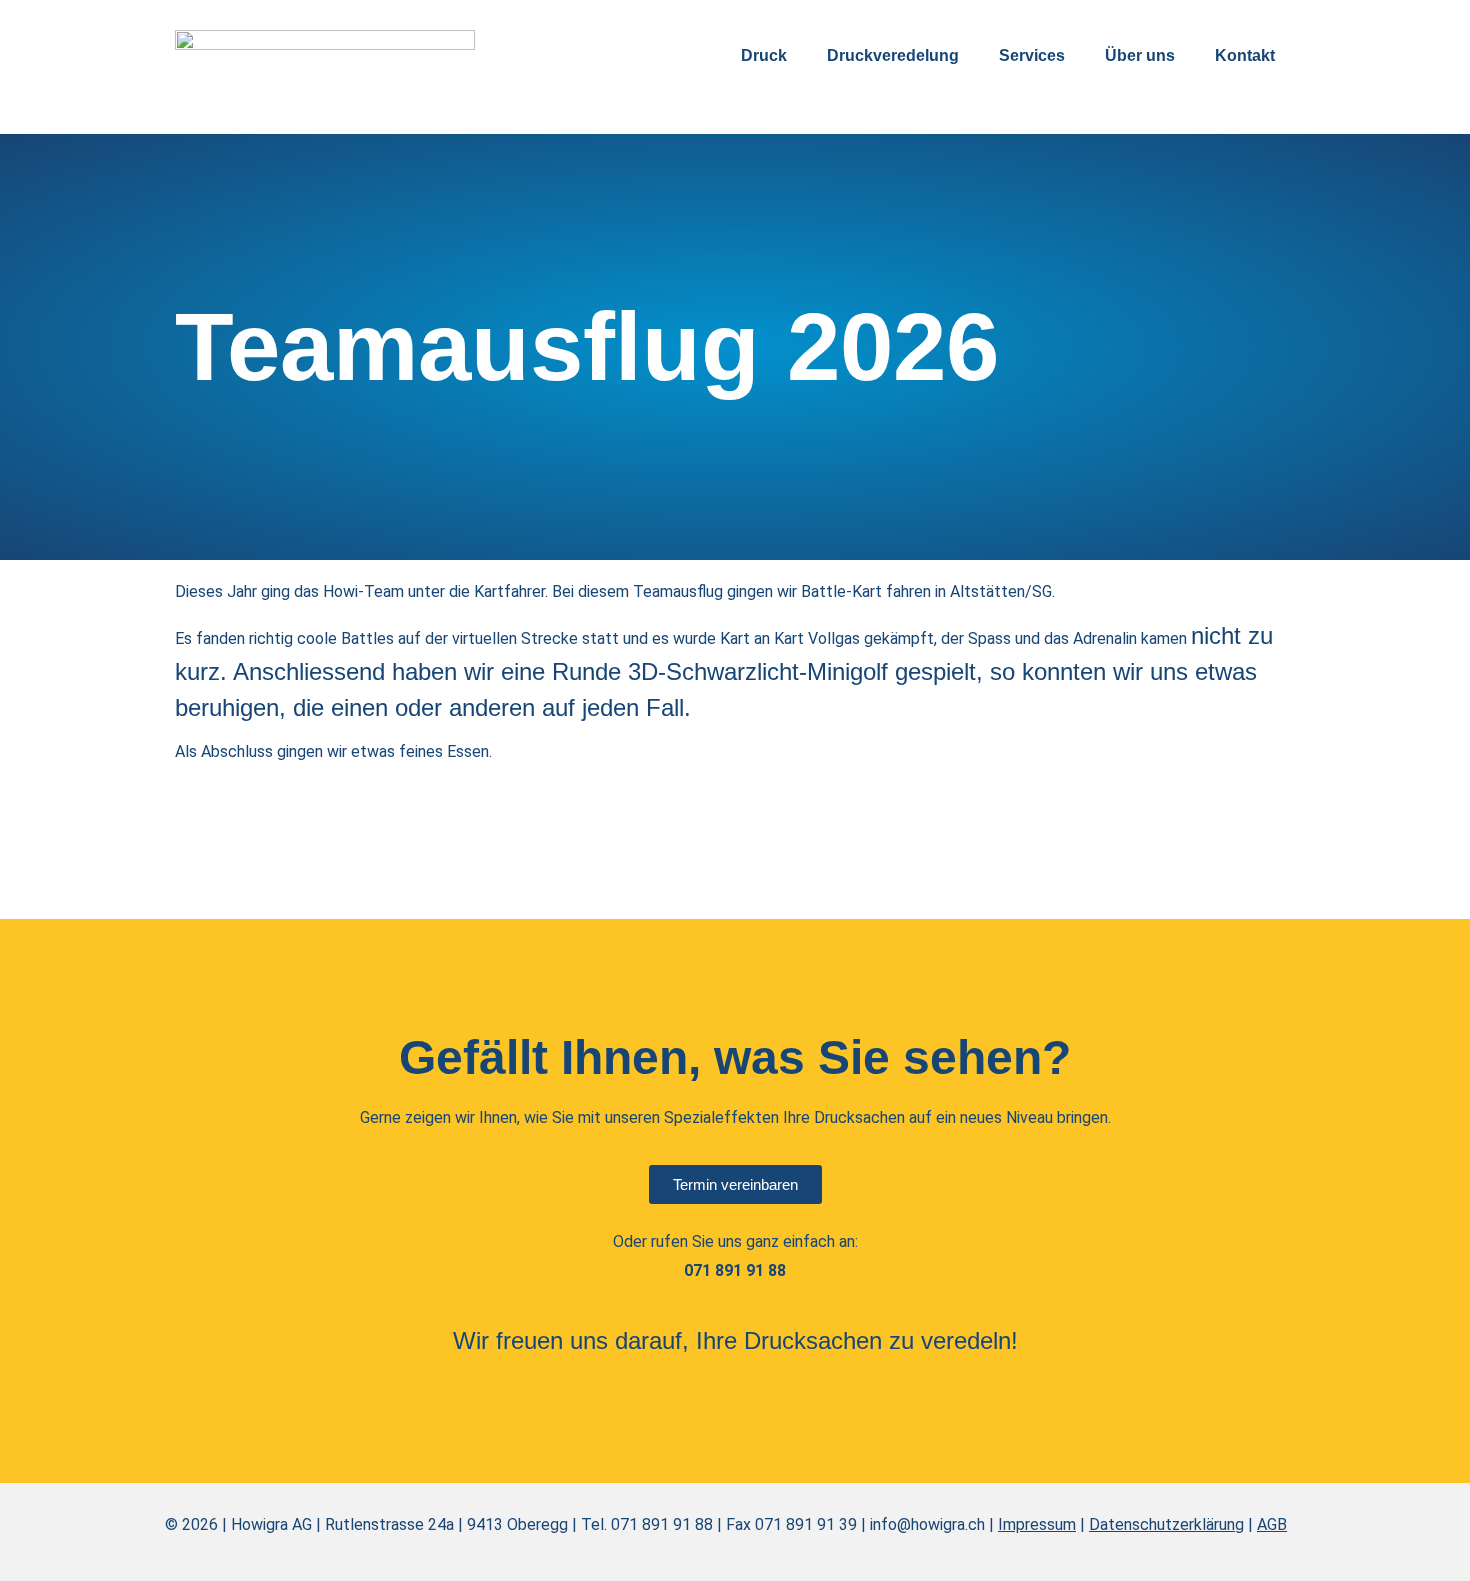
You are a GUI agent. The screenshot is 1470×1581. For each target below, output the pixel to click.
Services (1032, 55)
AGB (1272, 1524)
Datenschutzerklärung (1166, 1524)
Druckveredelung (893, 55)
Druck (764, 55)
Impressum (1037, 1524)
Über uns (1140, 55)
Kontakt (1245, 55)
